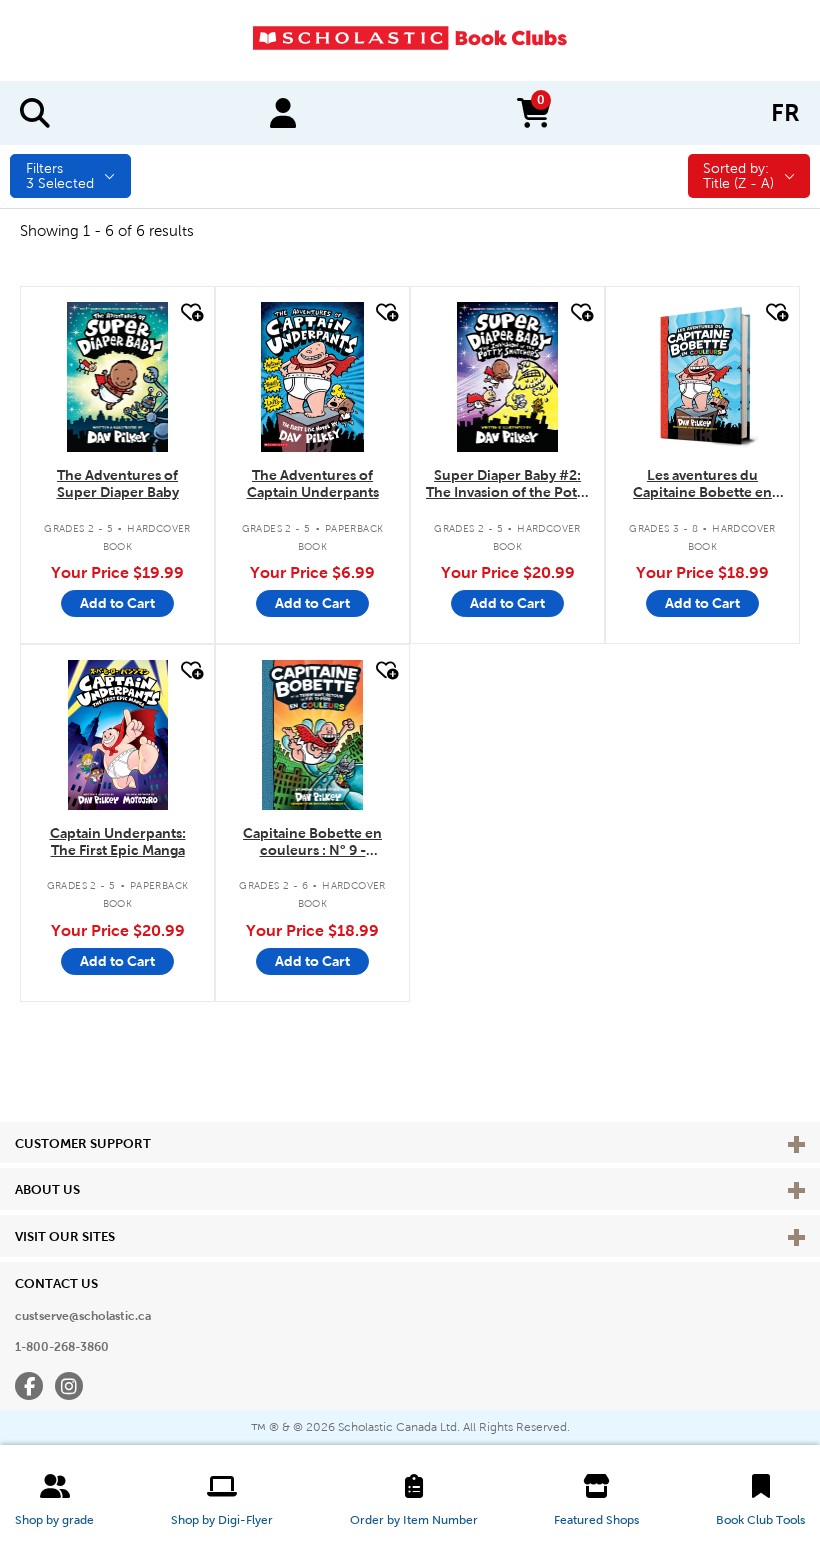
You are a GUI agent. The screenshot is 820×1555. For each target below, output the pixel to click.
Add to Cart (117, 603)
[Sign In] (283, 113)
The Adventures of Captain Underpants (313, 483)
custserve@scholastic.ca (83, 1316)
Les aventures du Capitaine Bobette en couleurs (702, 484)
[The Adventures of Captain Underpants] (312, 377)
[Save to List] (190, 312)
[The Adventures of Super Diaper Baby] (118, 377)
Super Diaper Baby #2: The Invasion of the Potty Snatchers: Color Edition (507, 484)
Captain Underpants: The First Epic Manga (118, 841)
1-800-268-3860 (62, 1347)
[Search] (35, 113)
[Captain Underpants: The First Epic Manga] (118, 735)
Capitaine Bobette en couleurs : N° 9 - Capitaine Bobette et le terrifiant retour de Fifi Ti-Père (313, 842)
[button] (54, 1500)
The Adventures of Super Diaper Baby (118, 483)
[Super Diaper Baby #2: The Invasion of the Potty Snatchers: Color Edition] (508, 377)
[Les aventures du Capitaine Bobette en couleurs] (702, 377)
